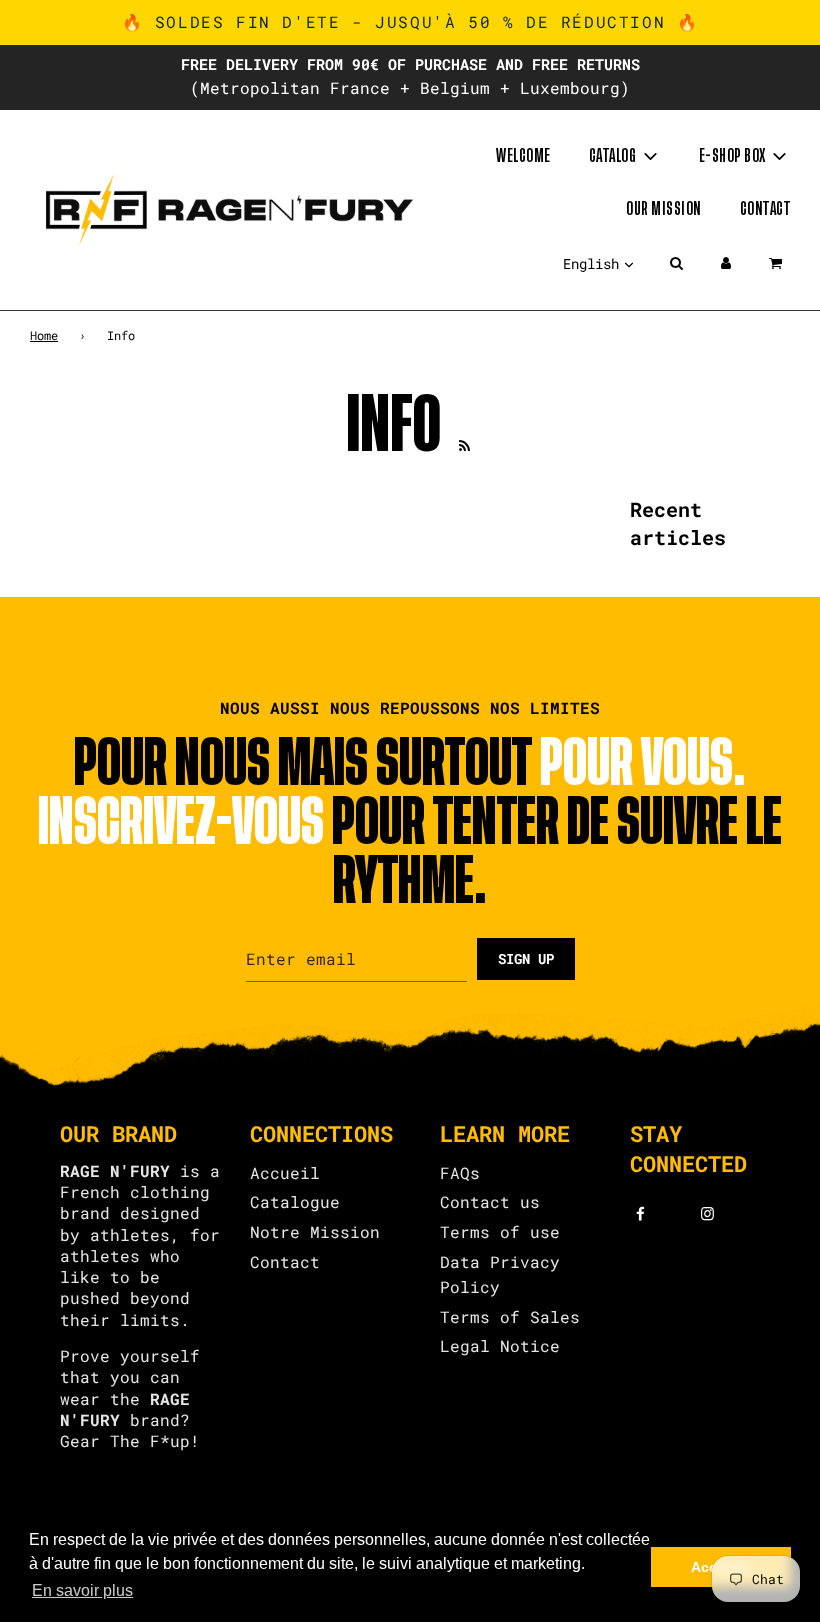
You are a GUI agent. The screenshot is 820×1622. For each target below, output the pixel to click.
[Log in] (726, 263)
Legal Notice (500, 1345)
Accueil (285, 1172)
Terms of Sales (510, 1316)
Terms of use (500, 1231)
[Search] (676, 263)
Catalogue (295, 1201)
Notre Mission (315, 1231)
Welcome (523, 156)
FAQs (460, 1172)
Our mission (664, 209)
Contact (765, 209)
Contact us (490, 1201)
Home (44, 335)
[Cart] (777, 263)
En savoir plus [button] (82, 1590)
